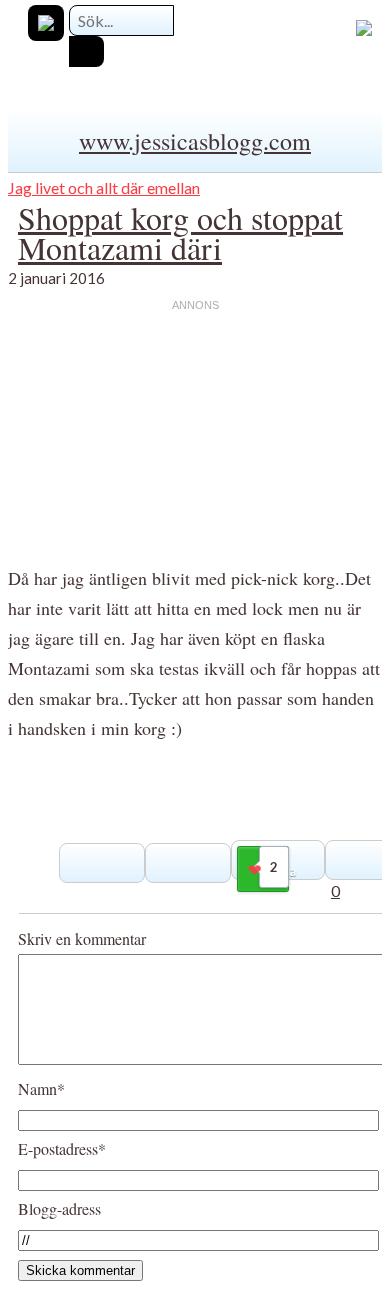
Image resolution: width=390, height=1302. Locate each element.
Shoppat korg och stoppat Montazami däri (180, 232)
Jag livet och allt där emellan (104, 187)
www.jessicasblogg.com (195, 141)
